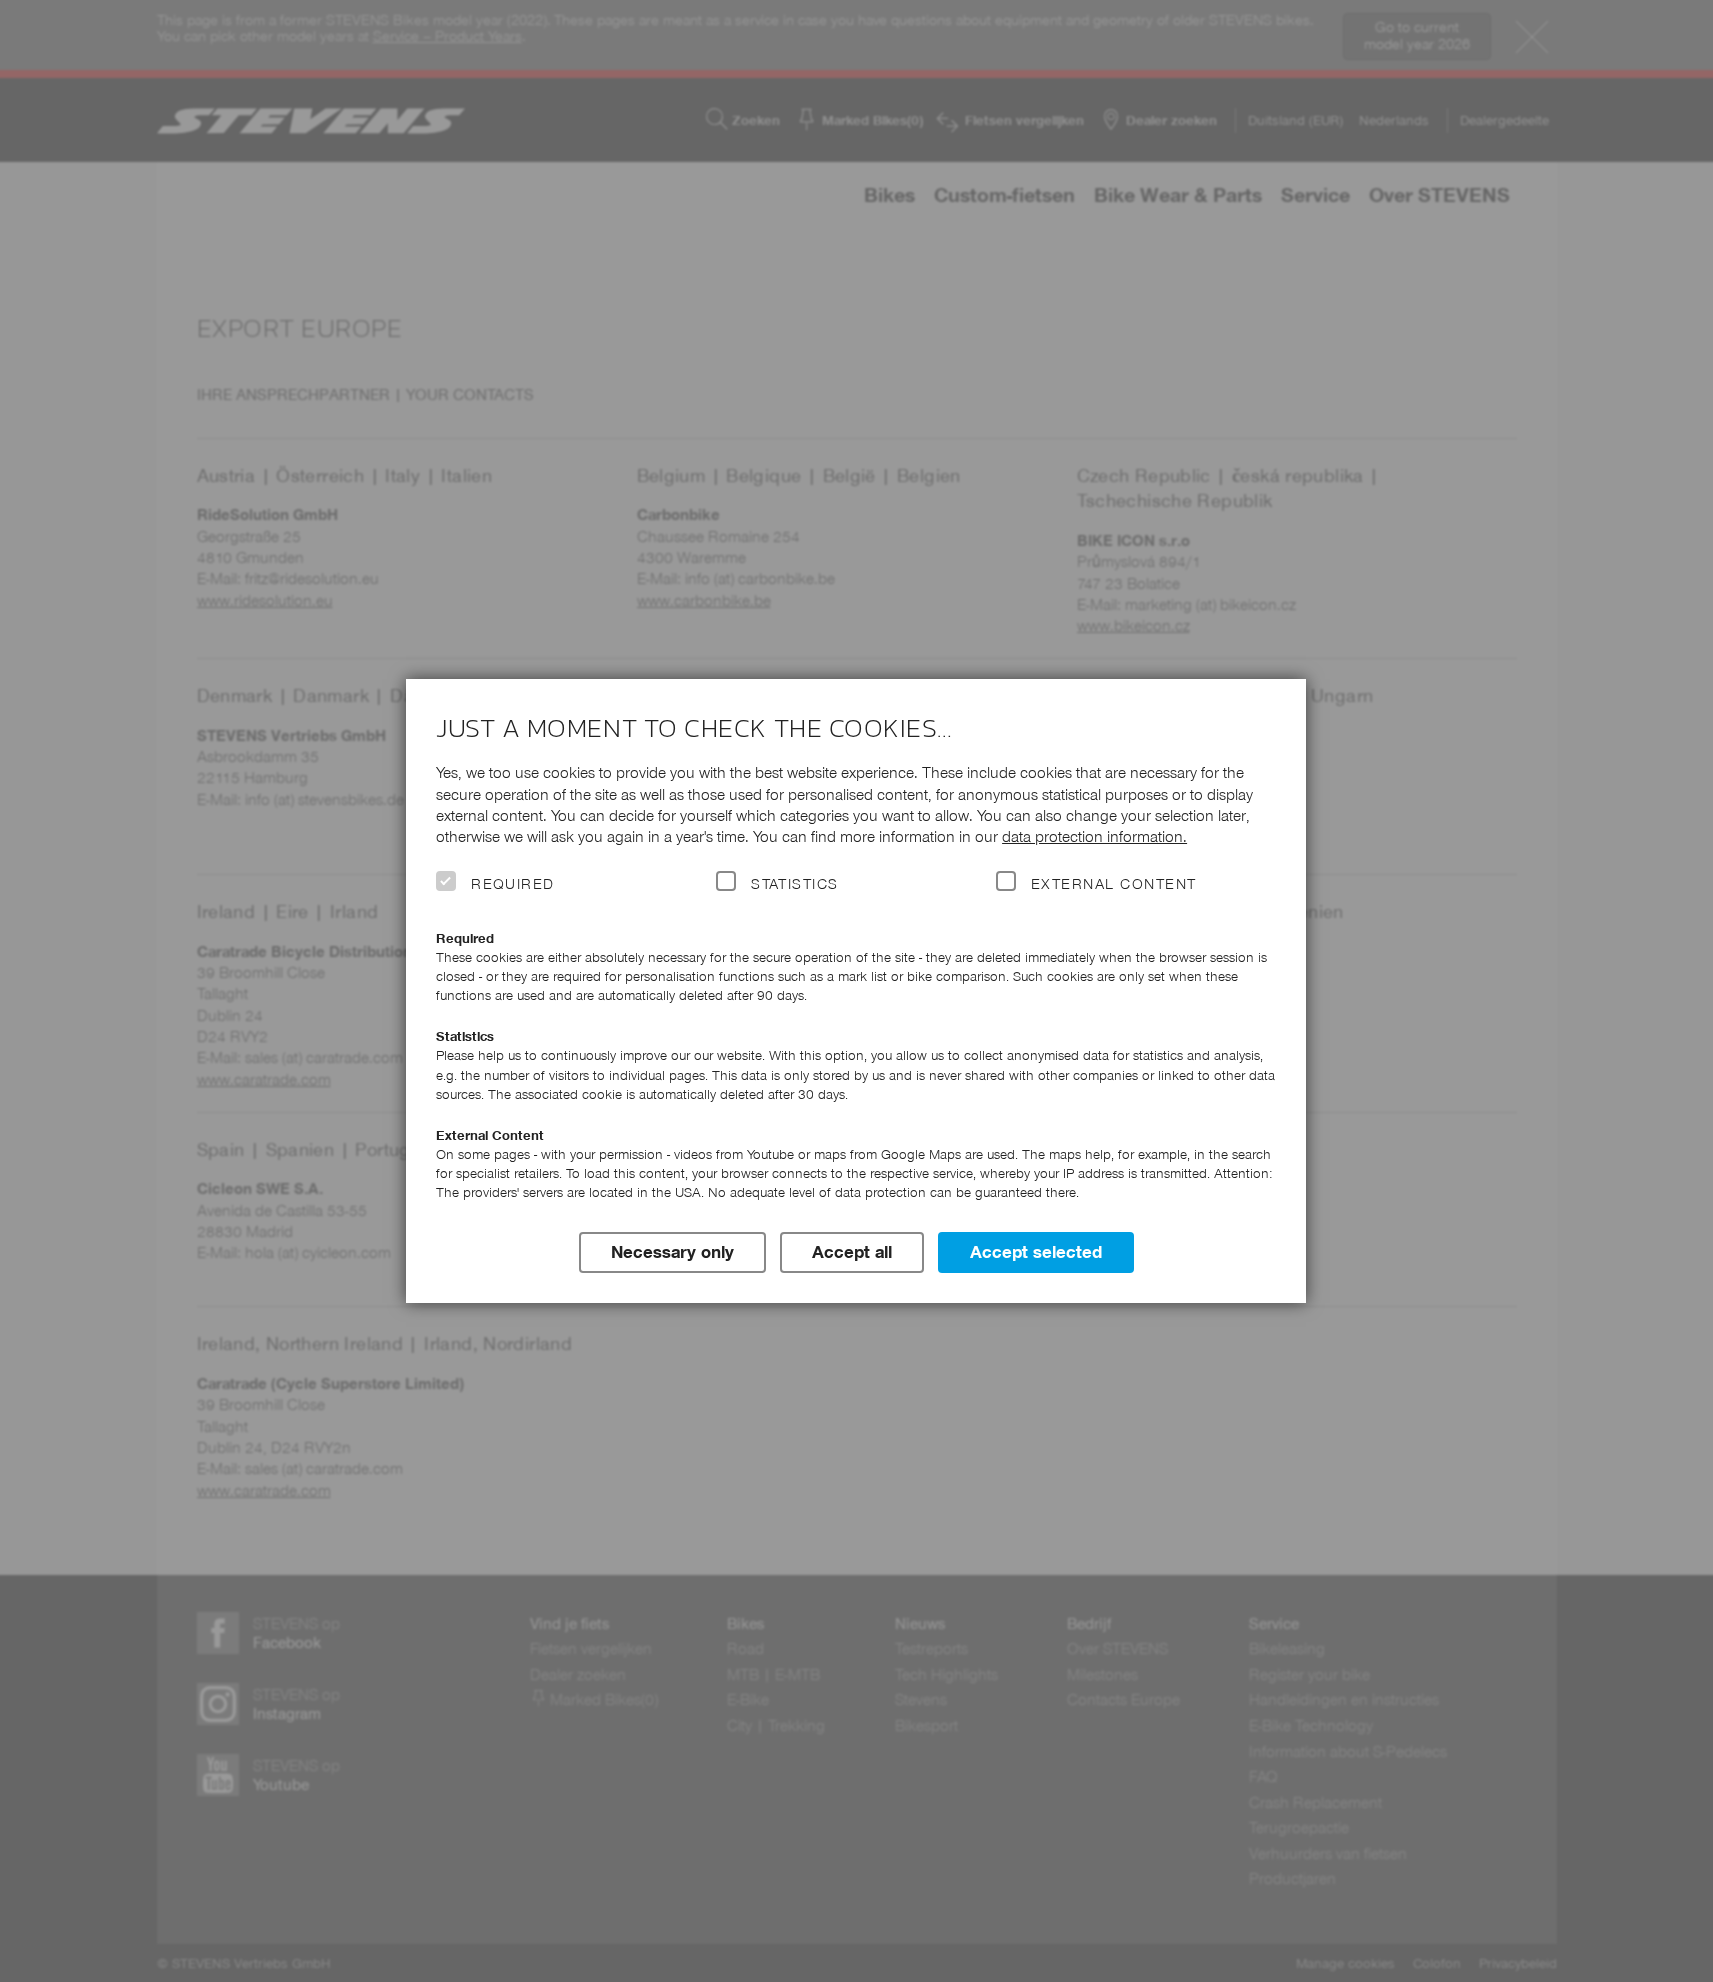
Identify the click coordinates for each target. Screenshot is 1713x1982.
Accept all (852, 1252)
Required (513, 884)
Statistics (795, 884)
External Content (1113, 884)
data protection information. (1094, 836)
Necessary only (672, 1252)
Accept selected (1036, 1252)
